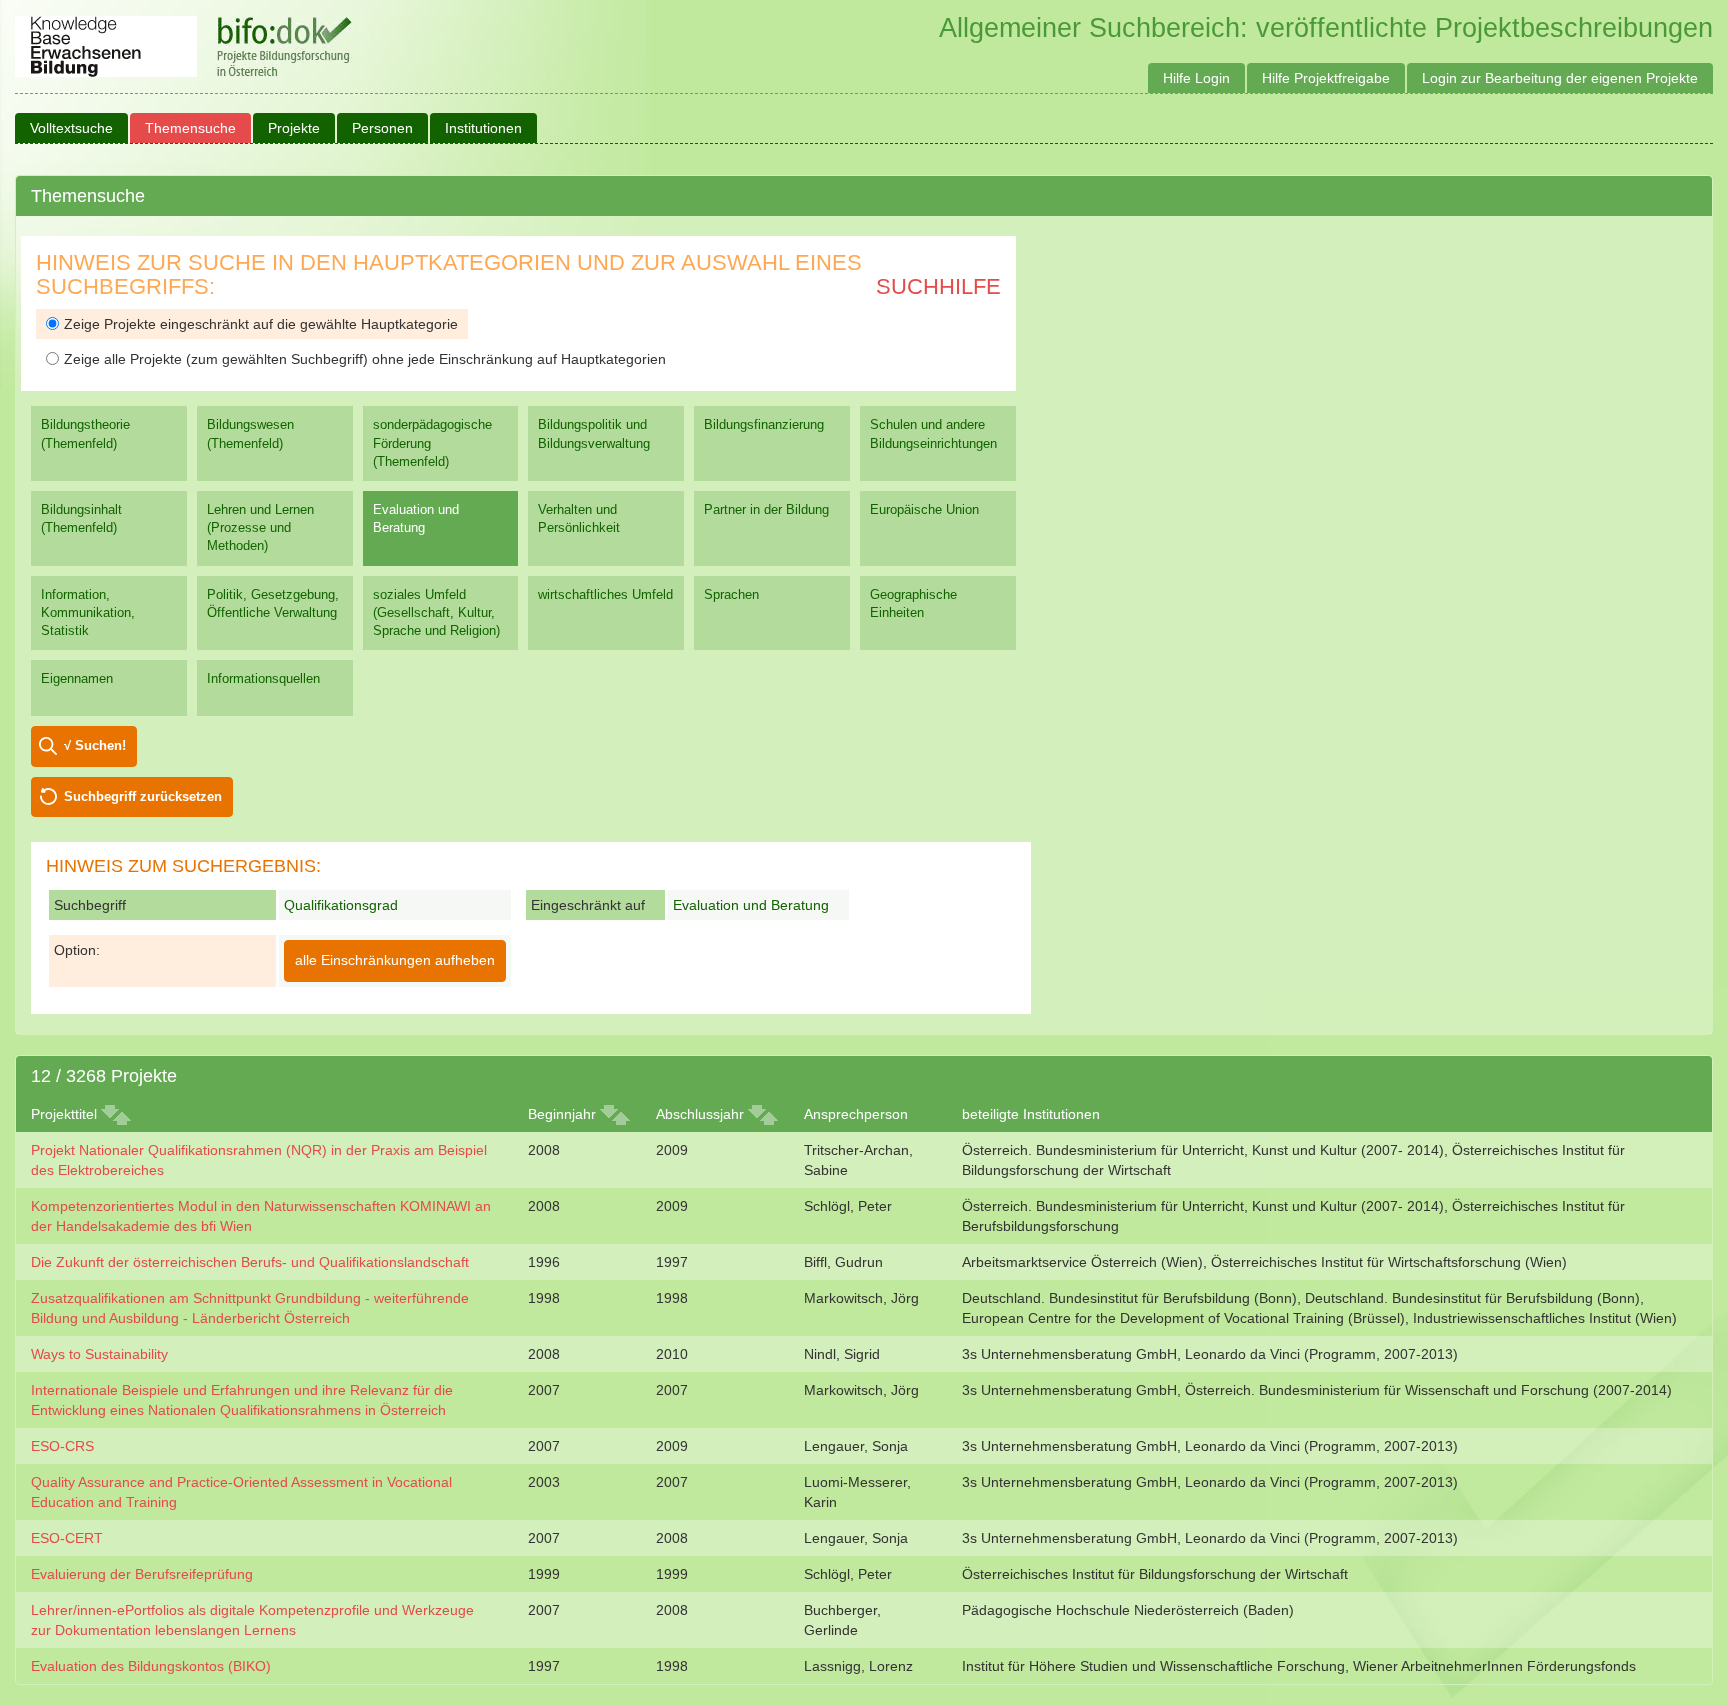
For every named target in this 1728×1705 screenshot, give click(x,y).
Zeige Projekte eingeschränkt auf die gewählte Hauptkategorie (261, 324)
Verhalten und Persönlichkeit (579, 518)
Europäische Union (924, 509)
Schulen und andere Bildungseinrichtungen (933, 433)
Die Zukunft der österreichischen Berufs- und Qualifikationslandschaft (250, 1262)
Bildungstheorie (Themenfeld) (85, 433)
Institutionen (483, 128)
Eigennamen (77, 678)
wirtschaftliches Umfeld (605, 594)
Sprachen (731, 594)
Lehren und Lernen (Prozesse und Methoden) (260, 527)
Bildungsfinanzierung (764, 424)
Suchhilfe (938, 286)
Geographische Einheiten (913, 603)
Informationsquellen (263, 678)
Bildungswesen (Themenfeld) (250, 433)
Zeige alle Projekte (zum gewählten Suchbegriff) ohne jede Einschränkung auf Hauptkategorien (365, 359)
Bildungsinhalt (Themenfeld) (81, 518)
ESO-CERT (67, 1538)
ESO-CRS (62, 1446)
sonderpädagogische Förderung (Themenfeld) (432, 442)
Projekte (294, 128)
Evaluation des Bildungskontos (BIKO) (151, 1666)
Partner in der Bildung (766, 509)
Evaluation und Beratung (416, 518)
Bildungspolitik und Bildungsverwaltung (594, 433)
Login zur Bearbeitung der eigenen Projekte (1560, 78)
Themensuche (190, 128)
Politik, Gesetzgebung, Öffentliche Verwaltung (273, 603)
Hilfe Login (1196, 78)
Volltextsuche (71, 128)
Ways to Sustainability (99, 1354)
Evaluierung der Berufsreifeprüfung (142, 1574)
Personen (382, 128)
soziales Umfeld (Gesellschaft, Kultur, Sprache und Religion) (436, 612)
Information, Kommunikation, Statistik (88, 612)
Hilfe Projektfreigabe (1326, 78)
